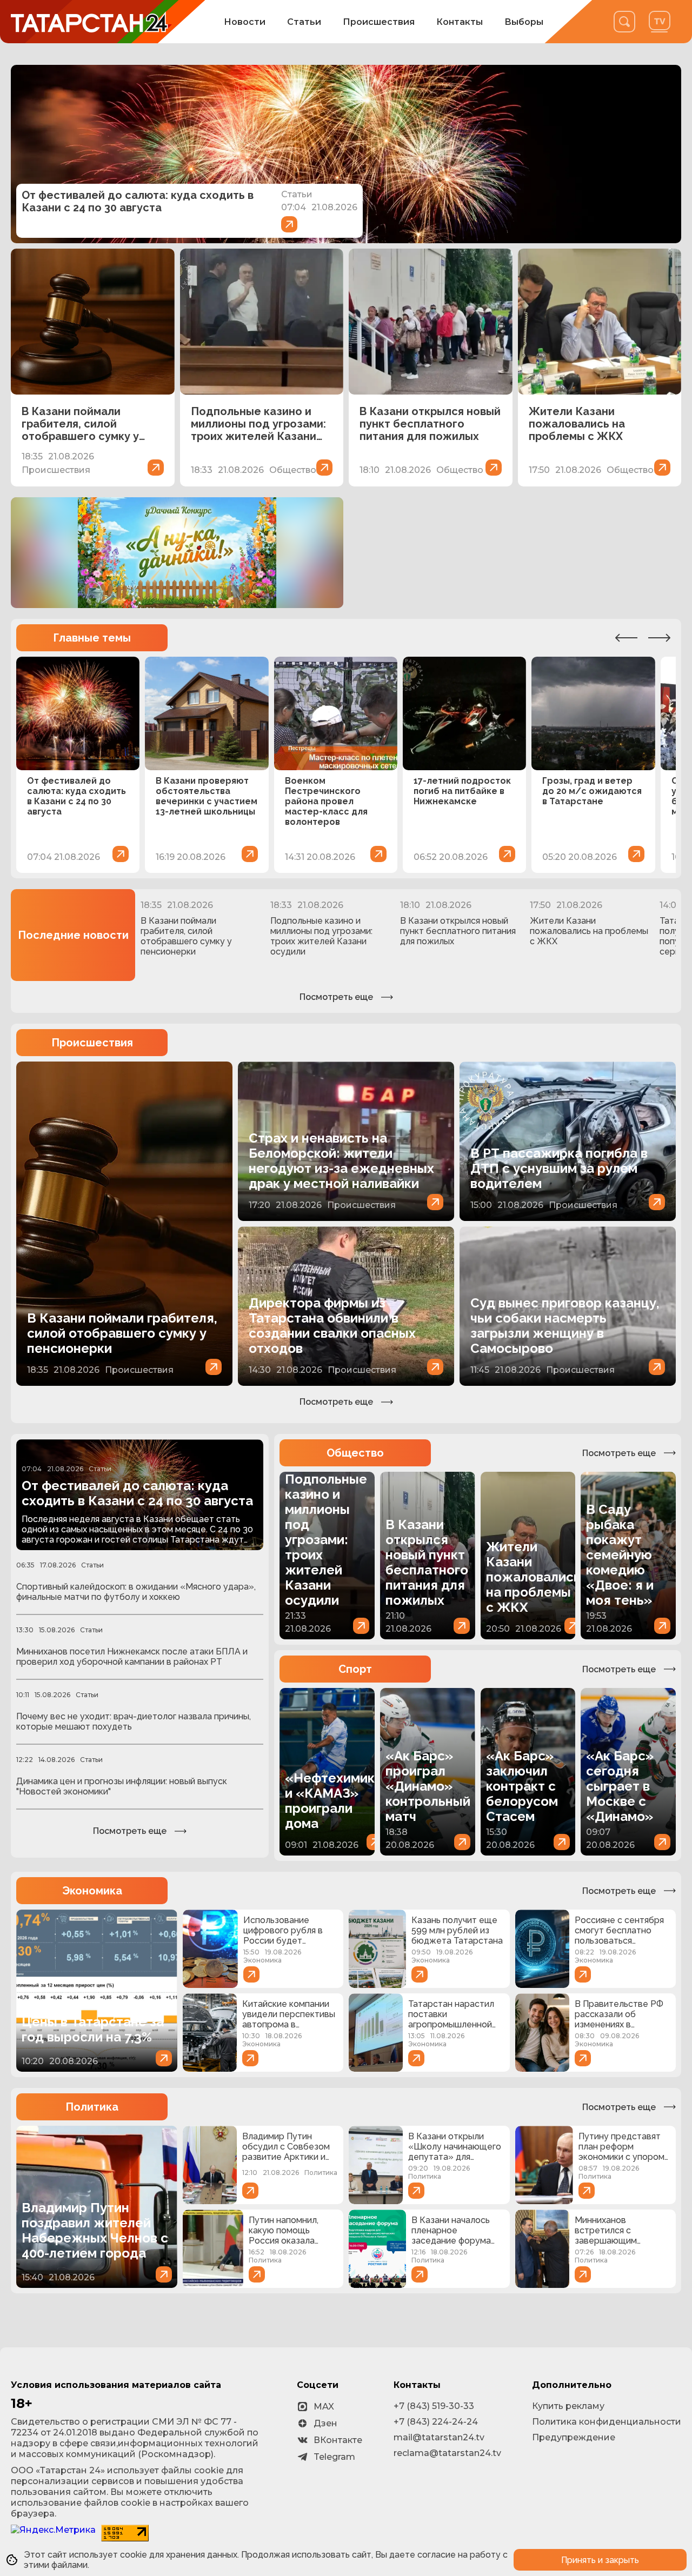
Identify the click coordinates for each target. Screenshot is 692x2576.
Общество (355, 1453)
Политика (92, 2107)
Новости (245, 22)
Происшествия (379, 22)
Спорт (355, 1669)
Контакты (460, 22)
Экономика (92, 1891)
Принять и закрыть (600, 2560)
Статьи (304, 22)
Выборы (524, 22)
